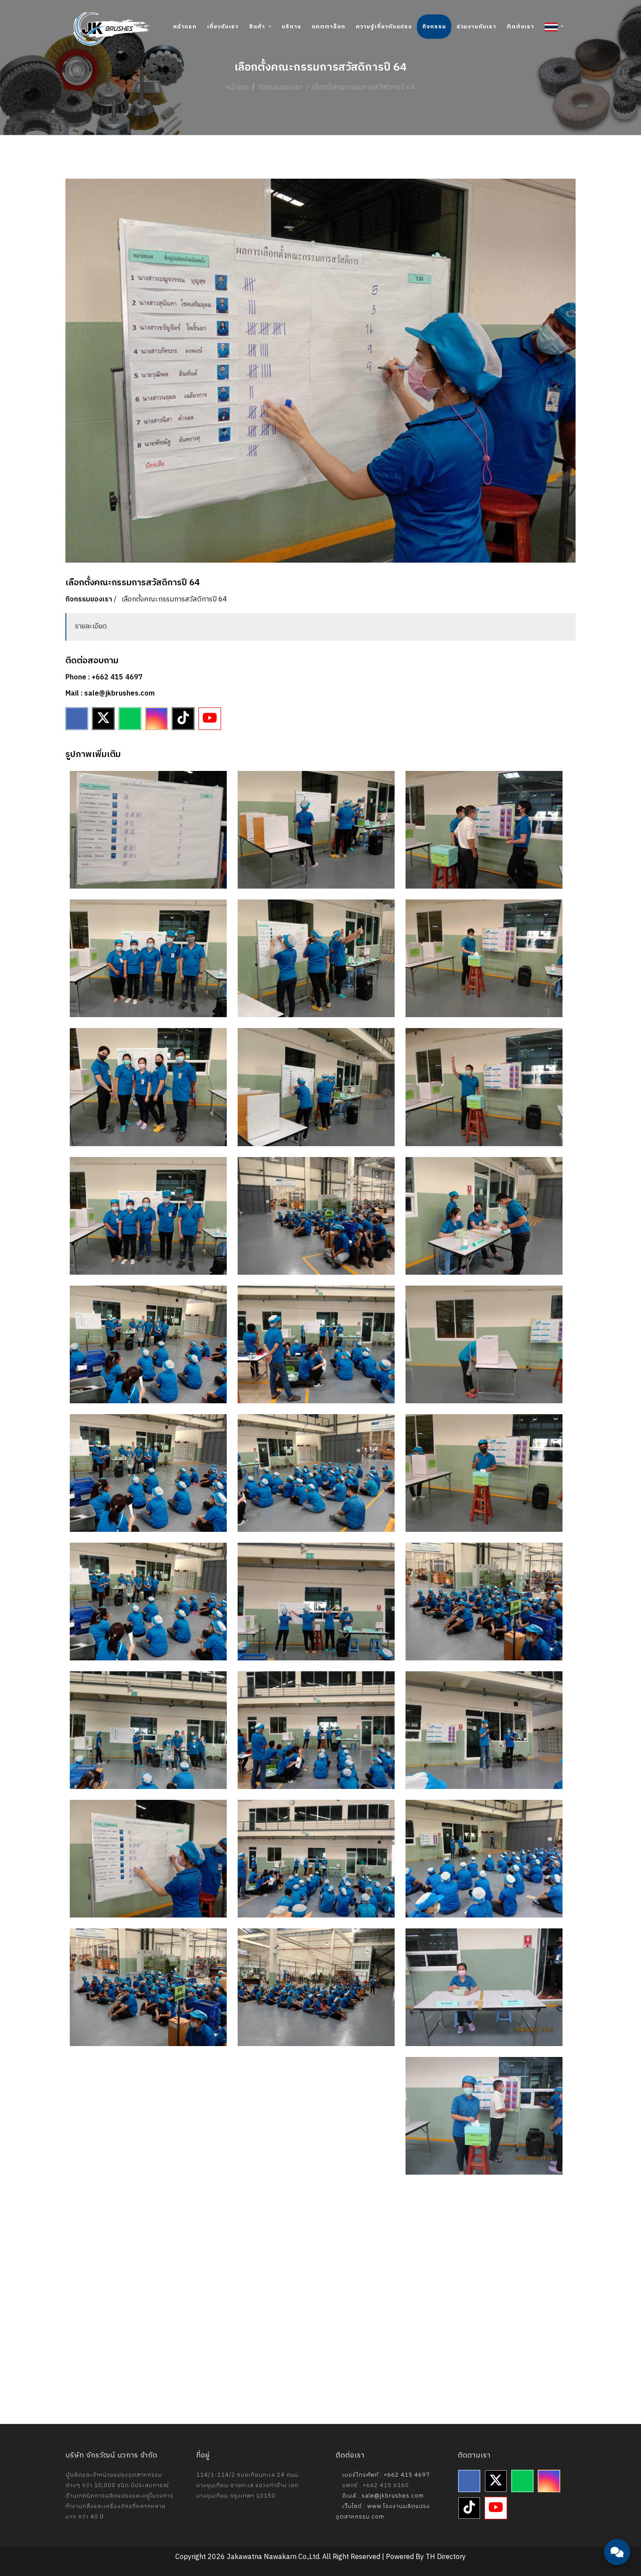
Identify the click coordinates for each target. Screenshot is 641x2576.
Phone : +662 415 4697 (104, 677)
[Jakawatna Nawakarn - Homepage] (112, 29)
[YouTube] (210, 719)
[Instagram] (157, 719)
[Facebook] (77, 719)
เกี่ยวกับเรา (223, 27)
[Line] (130, 719)
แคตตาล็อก (329, 27)
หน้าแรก (185, 27)
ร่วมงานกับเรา (476, 27)
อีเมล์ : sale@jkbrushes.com (382, 2496)
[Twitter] (103, 719)
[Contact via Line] (617, 2502)
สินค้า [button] (258, 27)
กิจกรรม (434, 27)
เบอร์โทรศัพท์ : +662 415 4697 (385, 2475)
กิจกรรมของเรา (280, 87)
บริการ (292, 27)
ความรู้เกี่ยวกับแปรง (384, 27)
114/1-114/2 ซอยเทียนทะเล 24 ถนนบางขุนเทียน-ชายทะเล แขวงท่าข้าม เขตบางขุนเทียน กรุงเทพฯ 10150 (247, 2485)
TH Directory (446, 2557)
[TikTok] (183, 719)
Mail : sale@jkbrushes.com (110, 694)
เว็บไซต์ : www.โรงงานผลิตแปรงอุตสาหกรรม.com (383, 2512)
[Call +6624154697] (617, 2528)
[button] (554, 27)
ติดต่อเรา (520, 27)
